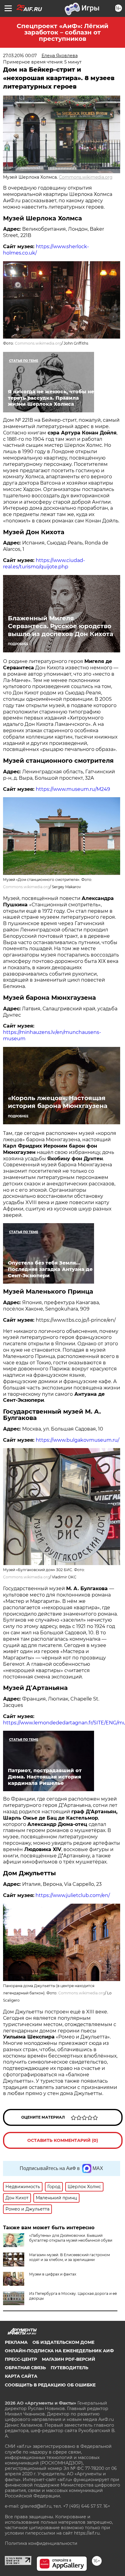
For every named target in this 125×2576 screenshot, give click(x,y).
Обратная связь (25, 2368)
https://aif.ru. (87, 2533)
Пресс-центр (21, 2359)
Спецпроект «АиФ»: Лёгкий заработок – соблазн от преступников (62, 32)
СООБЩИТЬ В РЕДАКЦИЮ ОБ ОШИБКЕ (50, 2385)
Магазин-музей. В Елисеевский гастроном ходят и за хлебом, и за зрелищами (69, 2257)
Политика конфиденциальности (41, 2543)
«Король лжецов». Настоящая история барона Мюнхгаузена (58, 1102)
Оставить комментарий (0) (63, 2140)
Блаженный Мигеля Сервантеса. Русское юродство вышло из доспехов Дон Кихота (61, 626)
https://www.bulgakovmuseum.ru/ (78, 1440)
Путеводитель (69, 2368)
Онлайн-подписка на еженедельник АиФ (59, 2351)
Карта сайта (21, 2376)
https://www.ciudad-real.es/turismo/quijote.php (44, 564)
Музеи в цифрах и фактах (53, 2274)
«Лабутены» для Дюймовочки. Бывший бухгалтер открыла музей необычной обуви (71, 2238)
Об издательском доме (63, 2342)
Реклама (16, 2342)
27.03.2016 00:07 (20, 56)
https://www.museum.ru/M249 (73, 789)
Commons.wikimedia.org (86, 177)
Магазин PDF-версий (69, 2359)
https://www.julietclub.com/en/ (73, 1895)
